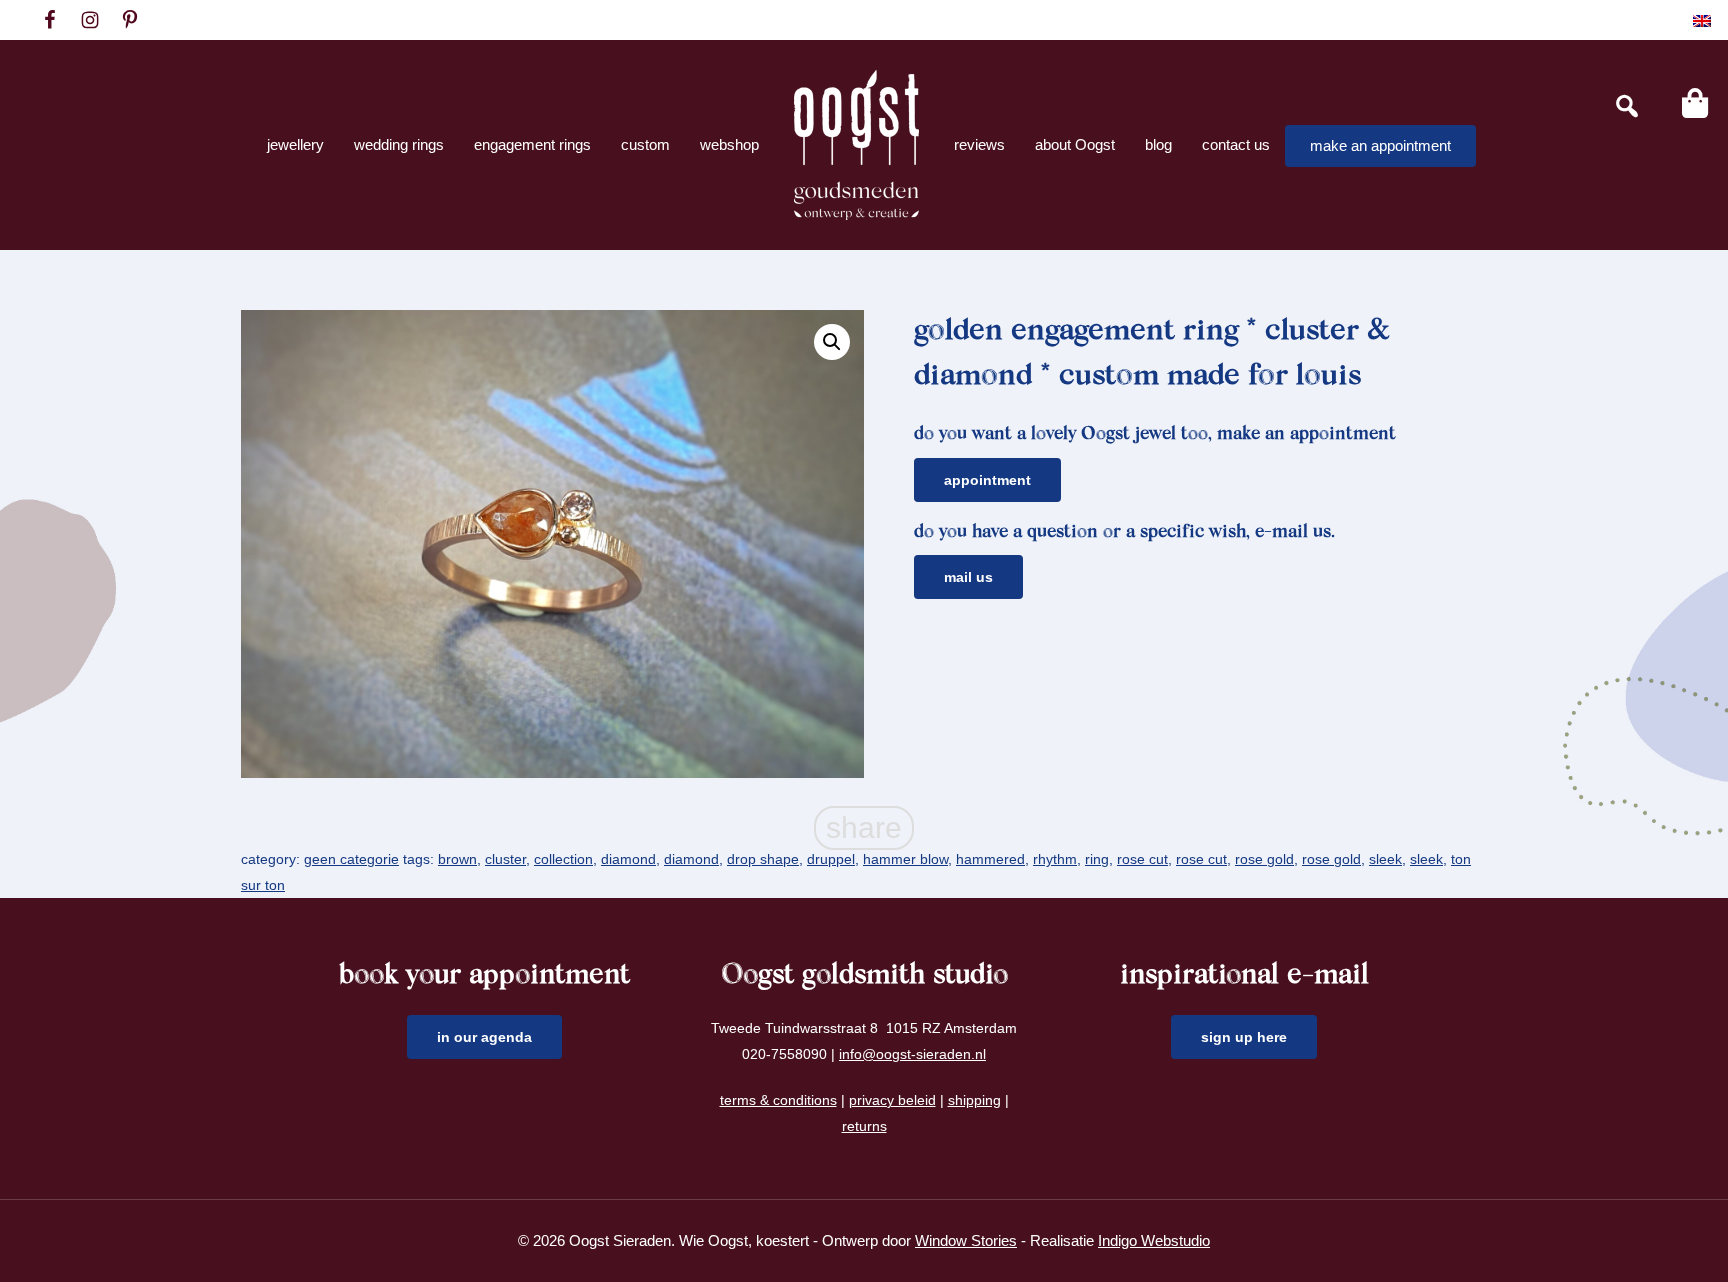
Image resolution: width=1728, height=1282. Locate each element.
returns (864, 1126)
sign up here (1244, 1037)
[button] (832, 342)
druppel (831, 859)
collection (563, 859)
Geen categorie (351, 859)
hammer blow (905, 859)
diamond (628, 859)
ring (1097, 859)
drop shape (763, 859)
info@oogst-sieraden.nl (912, 1054)
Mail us (968, 577)
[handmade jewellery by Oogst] (856, 145)
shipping (974, 1100)
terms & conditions (778, 1100)
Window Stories (966, 1240)
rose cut (1142, 859)
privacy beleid (892, 1100)
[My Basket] (1695, 103)
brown (457, 859)
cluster (505, 859)
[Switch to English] (1702, 20)
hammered (990, 859)
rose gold (1264, 859)
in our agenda (484, 1037)
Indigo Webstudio (1154, 1240)
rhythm (1055, 859)
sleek (1385, 859)
